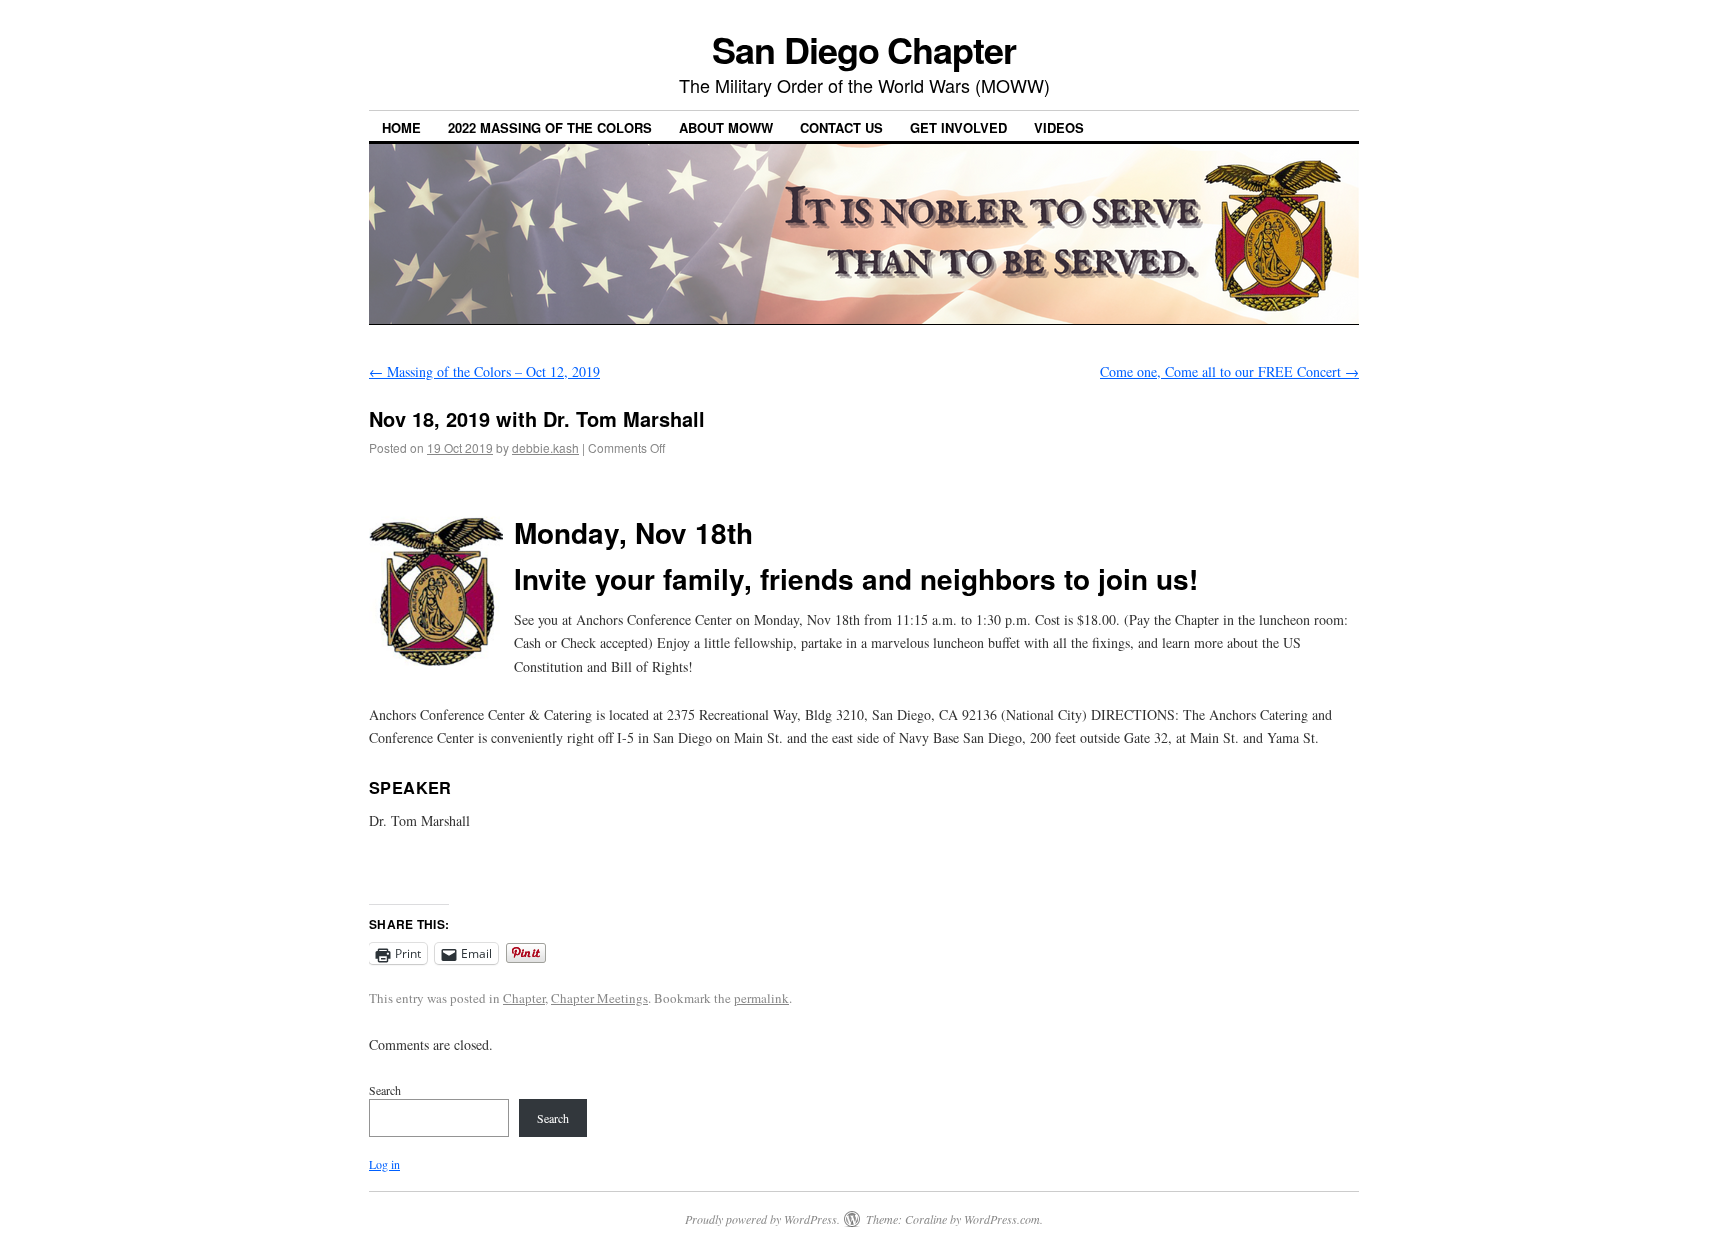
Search (385, 1090)
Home (401, 127)
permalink (761, 998)
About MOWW (726, 127)
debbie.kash (545, 447)
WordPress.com (1002, 1219)
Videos (1059, 127)
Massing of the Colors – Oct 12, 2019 (484, 371)
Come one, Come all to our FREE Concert (1229, 371)
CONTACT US (841, 127)
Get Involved (958, 127)
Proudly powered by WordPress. (762, 1219)
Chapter (524, 998)
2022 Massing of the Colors (550, 127)
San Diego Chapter (864, 49)
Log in (384, 1164)
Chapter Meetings (599, 998)
